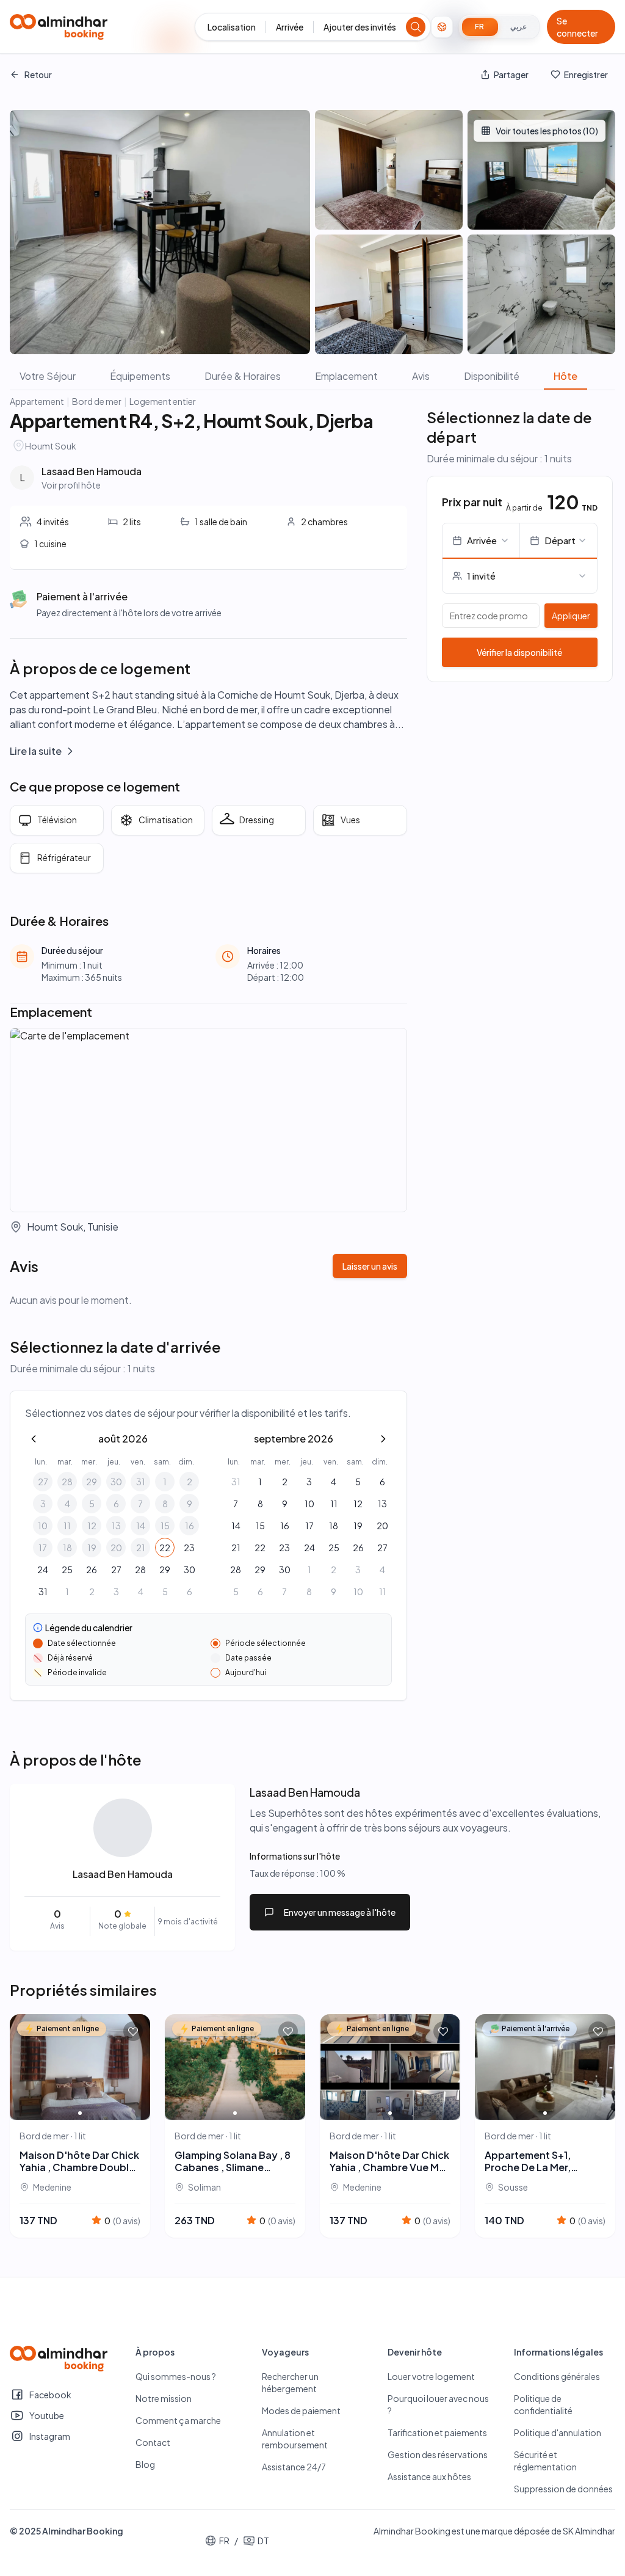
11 (67, 1526)
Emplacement (346, 376)
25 (67, 1570)
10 (43, 1526)
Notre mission (164, 2398)
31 (141, 1482)
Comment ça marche (178, 2420)
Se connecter (577, 27)
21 (141, 1548)
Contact (153, 2442)
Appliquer (571, 616)
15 (165, 1526)
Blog (145, 2464)
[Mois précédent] (34, 1439)
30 (116, 1482)
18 (67, 1548)
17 (43, 1548)
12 (92, 1526)
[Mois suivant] (383, 1439)
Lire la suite (36, 751)
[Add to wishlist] (133, 2031)
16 (190, 1526)
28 (67, 1482)
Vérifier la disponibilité (519, 652)
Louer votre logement (431, 2376)
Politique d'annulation (558, 2432)
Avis (421, 376)
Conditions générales (557, 2376)
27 (43, 1482)
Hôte (565, 376)
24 (43, 1570)
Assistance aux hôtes (429, 2476)
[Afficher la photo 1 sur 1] (80, 2113)
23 (189, 1548)
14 (141, 1526)
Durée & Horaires (243, 376)
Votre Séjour (48, 376)
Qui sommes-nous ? (176, 2376)
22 (165, 1548)
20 (116, 1548)
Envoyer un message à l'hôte (340, 1912)
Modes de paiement (301, 2410)
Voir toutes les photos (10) (547, 131)
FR (480, 27)
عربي (518, 27)
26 (92, 1570)
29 (92, 1482)
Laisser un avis (370, 1266)
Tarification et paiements (437, 2432)
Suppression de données (563, 2489)
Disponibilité (492, 376)
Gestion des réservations (438, 2454)
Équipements (140, 376)
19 (92, 1548)
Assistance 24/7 (294, 2467)
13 (116, 1526)
